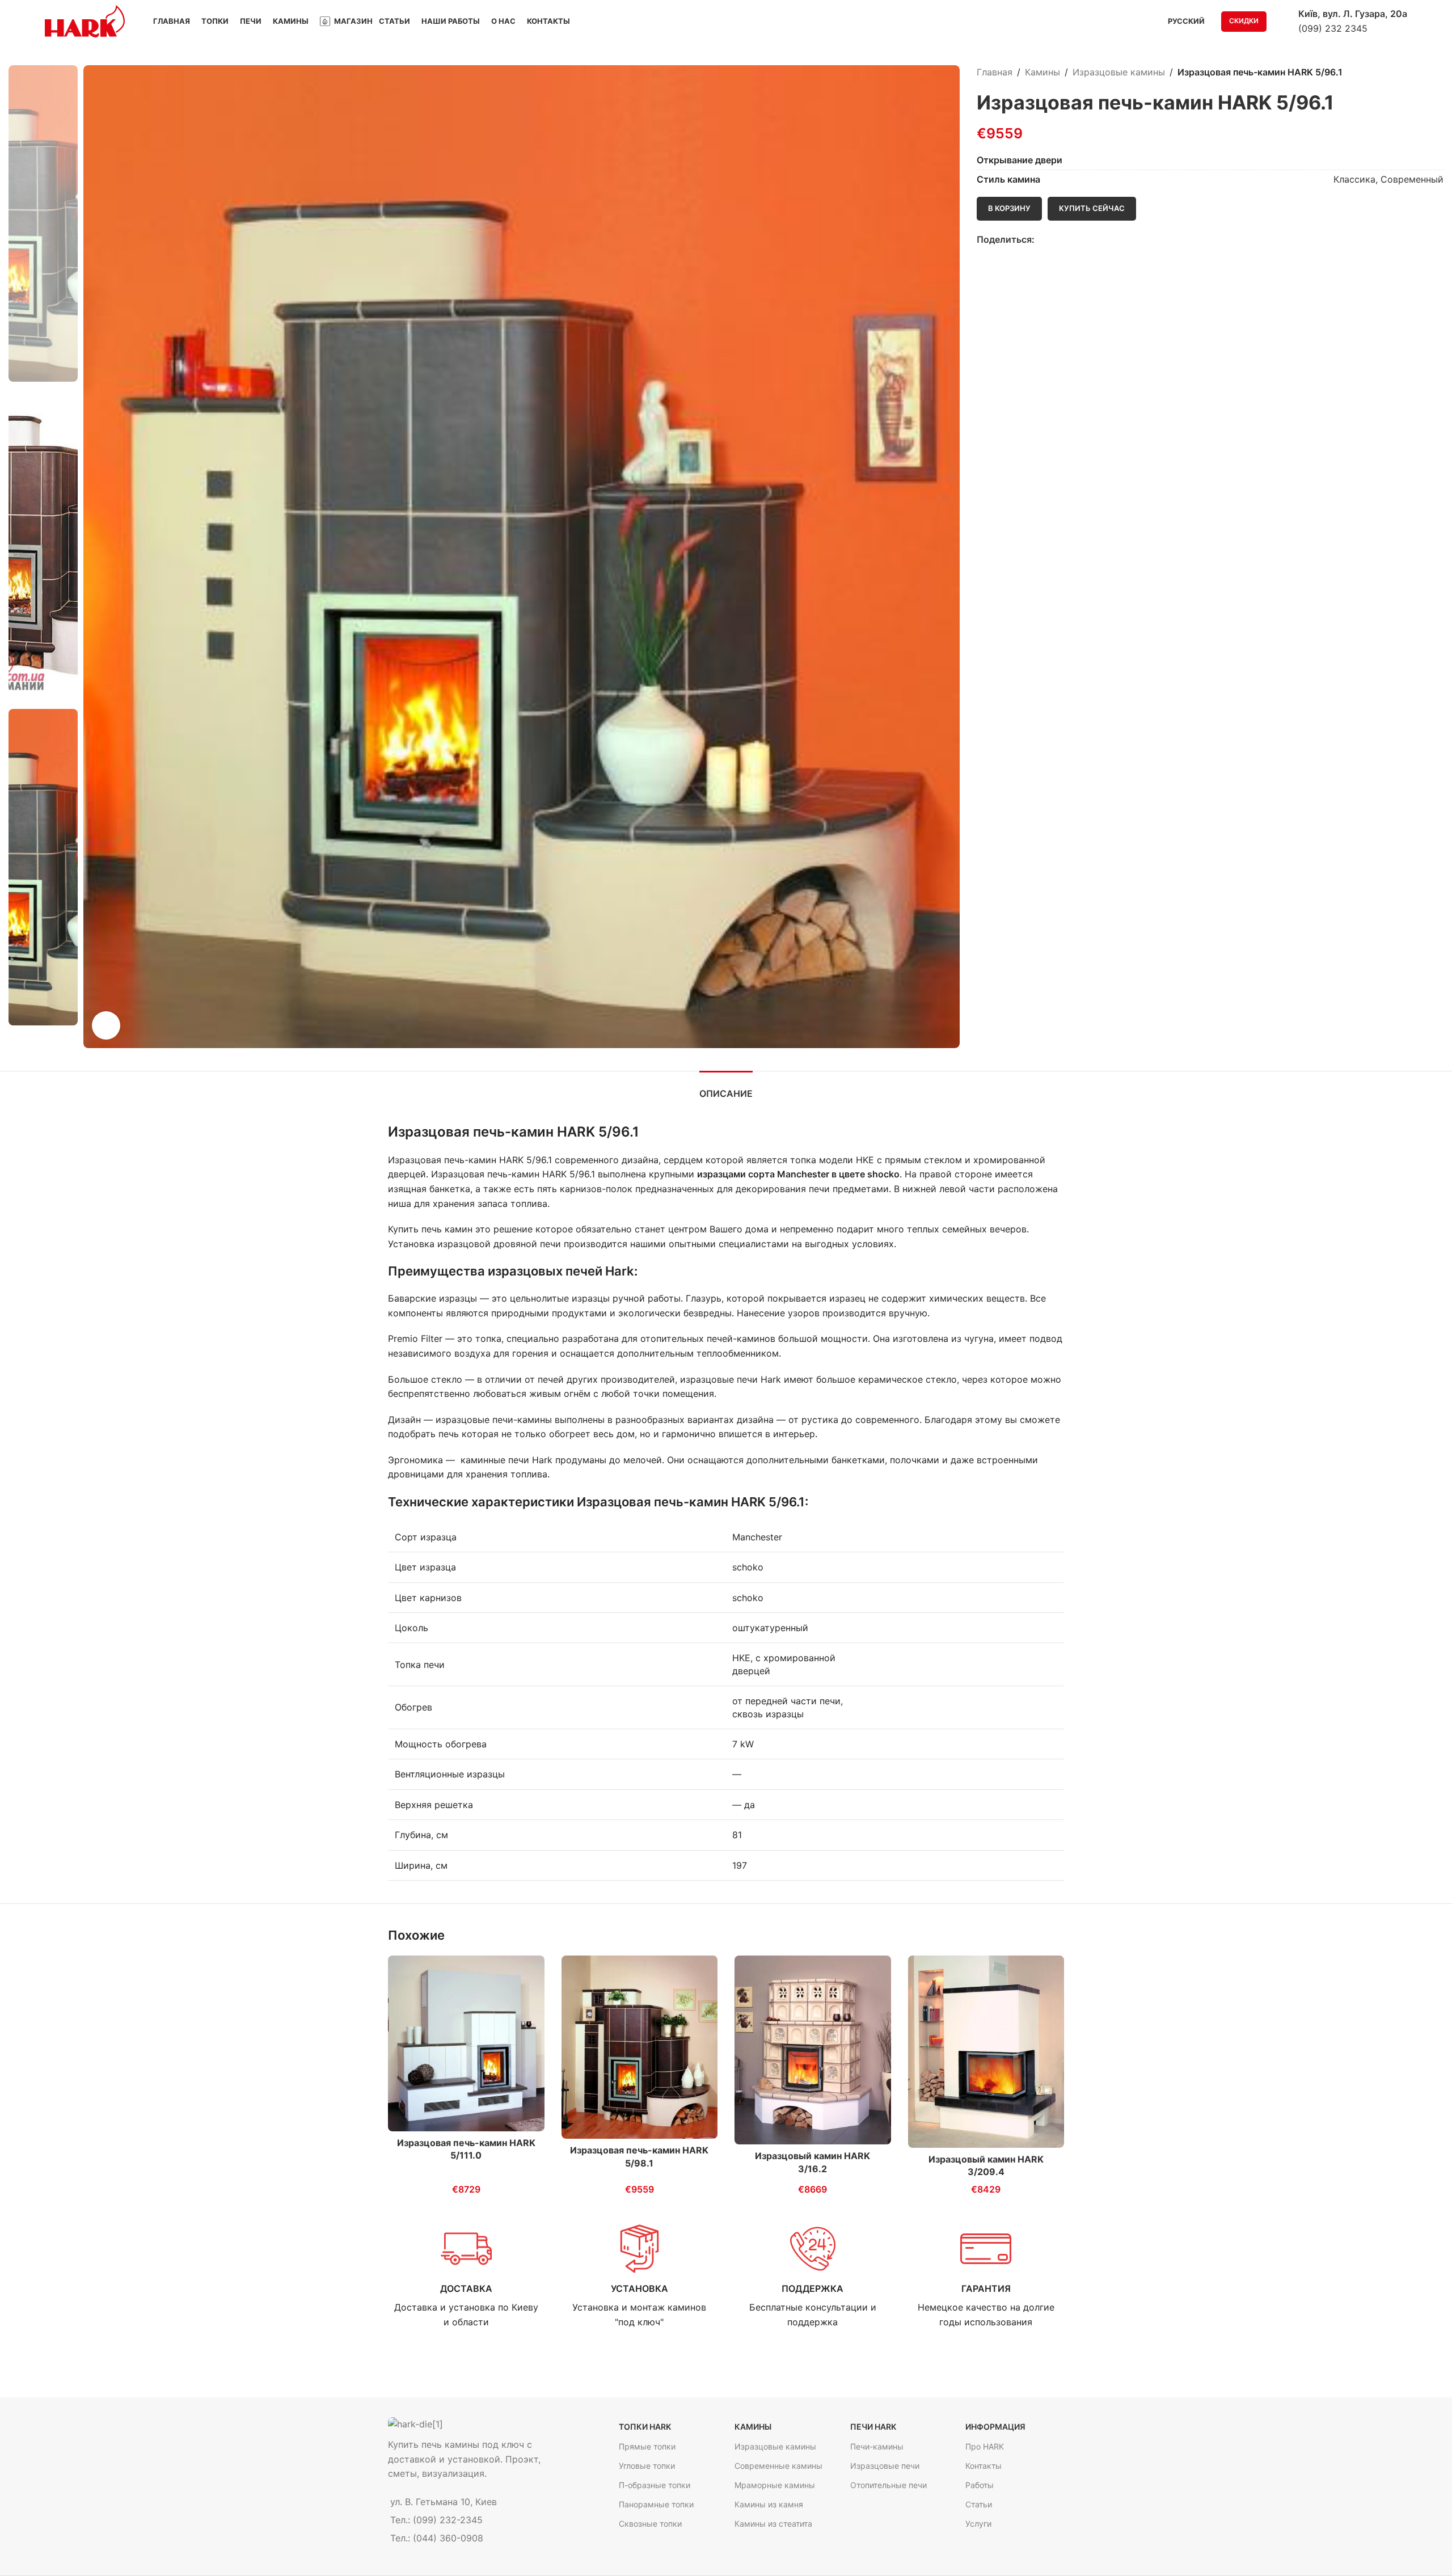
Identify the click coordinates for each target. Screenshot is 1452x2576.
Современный (1412, 179)
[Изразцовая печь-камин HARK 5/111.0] (466, 2044)
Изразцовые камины (1119, 72)
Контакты (984, 2466)
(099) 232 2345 (1333, 28)
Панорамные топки (656, 2504)
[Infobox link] (466, 2276)
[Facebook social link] (1041, 240)
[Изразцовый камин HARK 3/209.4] (986, 2052)
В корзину (1009, 208)
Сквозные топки (650, 2524)
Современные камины (778, 2466)
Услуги (978, 2524)
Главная (995, 72)
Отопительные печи (888, 2485)
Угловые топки (647, 2466)
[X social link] (1054, 240)
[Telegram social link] (1080, 240)
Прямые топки (647, 2446)
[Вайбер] (1093, 240)
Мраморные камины (775, 2485)
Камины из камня (769, 2504)
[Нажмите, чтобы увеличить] (106, 1025)
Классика (1354, 179)
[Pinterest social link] (1067, 240)
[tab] (726, 1088)
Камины (1042, 72)
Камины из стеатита (773, 2524)
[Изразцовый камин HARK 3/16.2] (813, 2050)
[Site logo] (85, 20)
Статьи (979, 2504)
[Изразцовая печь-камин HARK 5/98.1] (640, 2047)
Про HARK (985, 2446)
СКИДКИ (1244, 21)
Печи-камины (877, 2446)
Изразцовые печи (885, 2466)
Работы (980, 2485)
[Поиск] (1282, 22)
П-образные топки (655, 2485)
